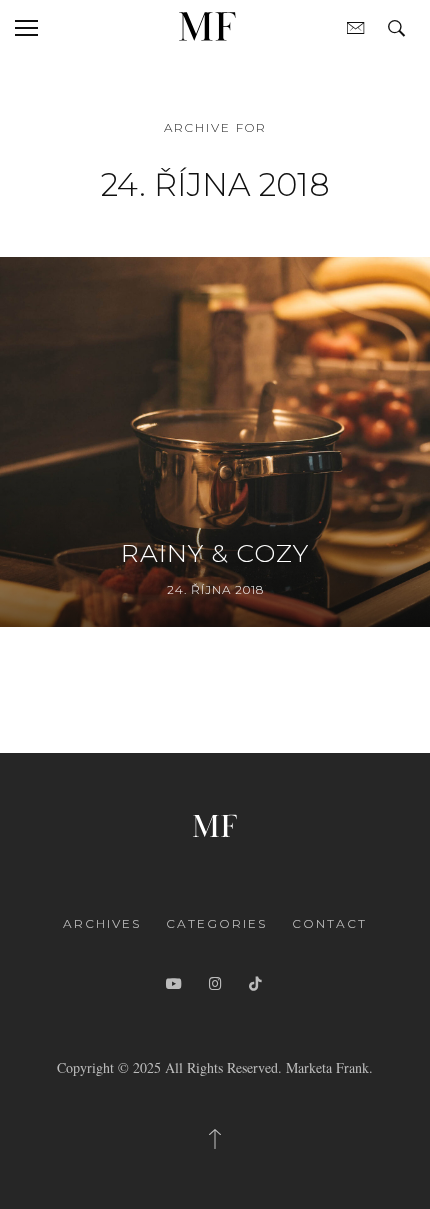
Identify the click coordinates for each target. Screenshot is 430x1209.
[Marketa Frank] (215, 823)
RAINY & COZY (215, 553)
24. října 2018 (215, 589)
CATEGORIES (216, 923)
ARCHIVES (102, 923)
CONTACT (329, 923)
